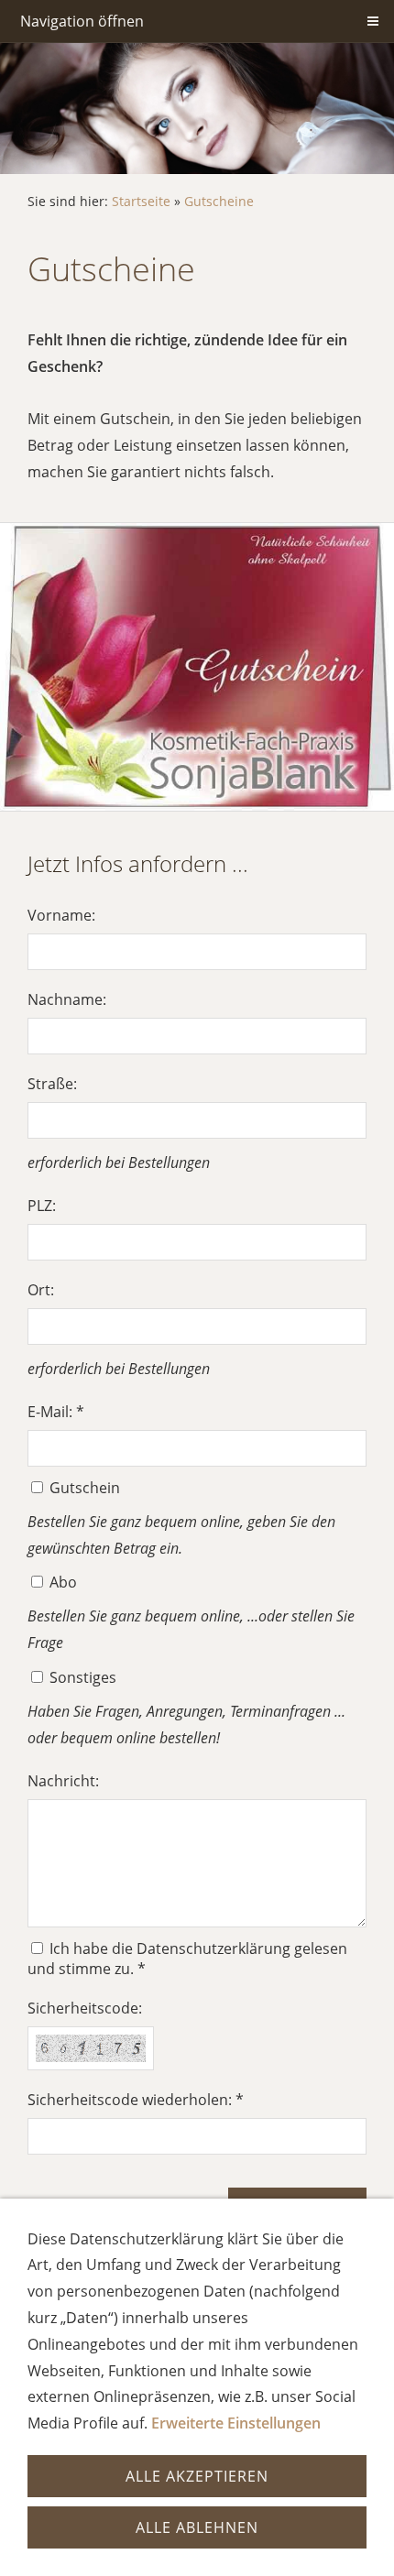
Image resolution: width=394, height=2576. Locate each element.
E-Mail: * (56, 1412)
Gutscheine (219, 201)
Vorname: (61, 915)
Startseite (141, 201)
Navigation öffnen (82, 21)
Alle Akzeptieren (197, 2476)
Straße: (52, 1084)
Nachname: (67, 999)
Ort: (41, 1290)
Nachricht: (63, 1781)
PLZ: (42, 1206)
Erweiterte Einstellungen (236, 2423)
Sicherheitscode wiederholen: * (136, 2100)
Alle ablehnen (197, 2527)
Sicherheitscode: (85, 2008)
